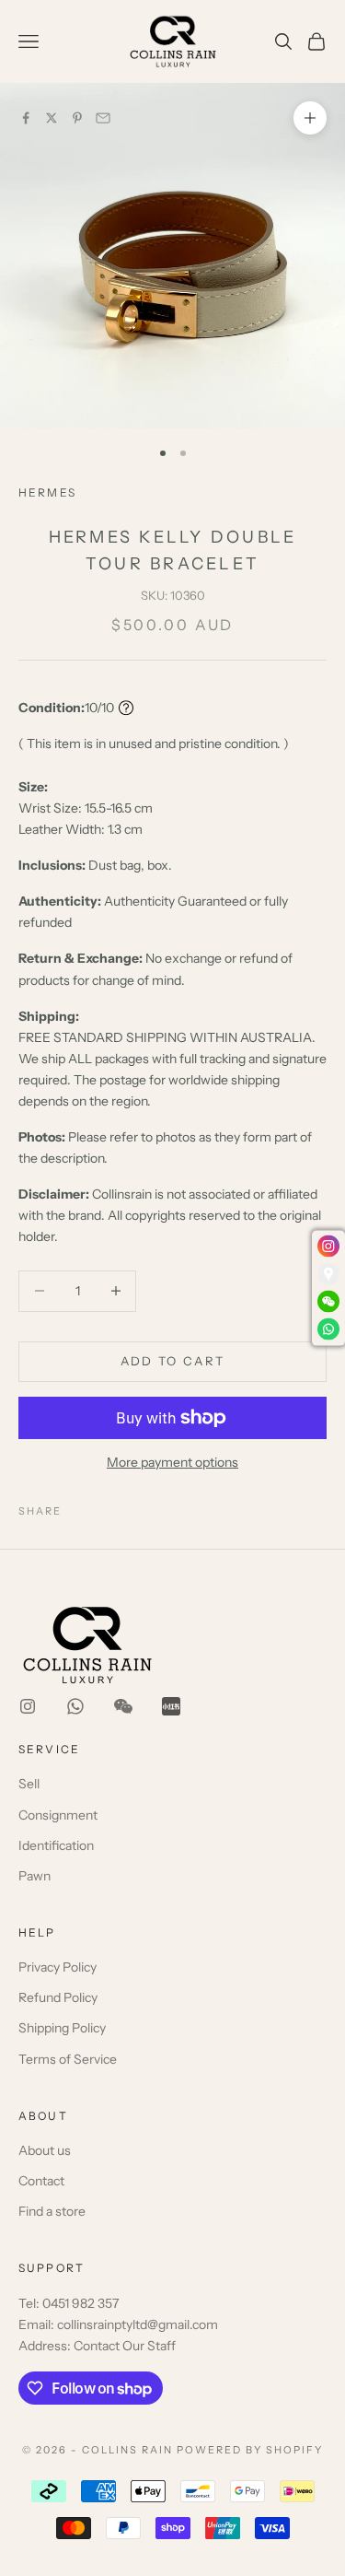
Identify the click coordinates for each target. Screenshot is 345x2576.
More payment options (172, 1462)
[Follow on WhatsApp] (75, 1706)
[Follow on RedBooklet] (171, 1706)
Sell (29, 1784)
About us (45, 2150)
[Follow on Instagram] (28, 1706)
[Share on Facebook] (26, 118)
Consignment (58, 1815)
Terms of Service (68, 2059)
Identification (56, 1845)
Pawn (34, 1876)
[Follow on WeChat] (123, 1706)
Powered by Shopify (250, 2450)
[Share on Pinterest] (77, 118)
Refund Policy (58, 1997)
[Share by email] (103, 118)
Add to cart (173, 1361)
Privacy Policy (57, 1967)
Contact (41, 2181)
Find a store (52, 2211)
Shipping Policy (62, 2028)
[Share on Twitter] (52, 118)
